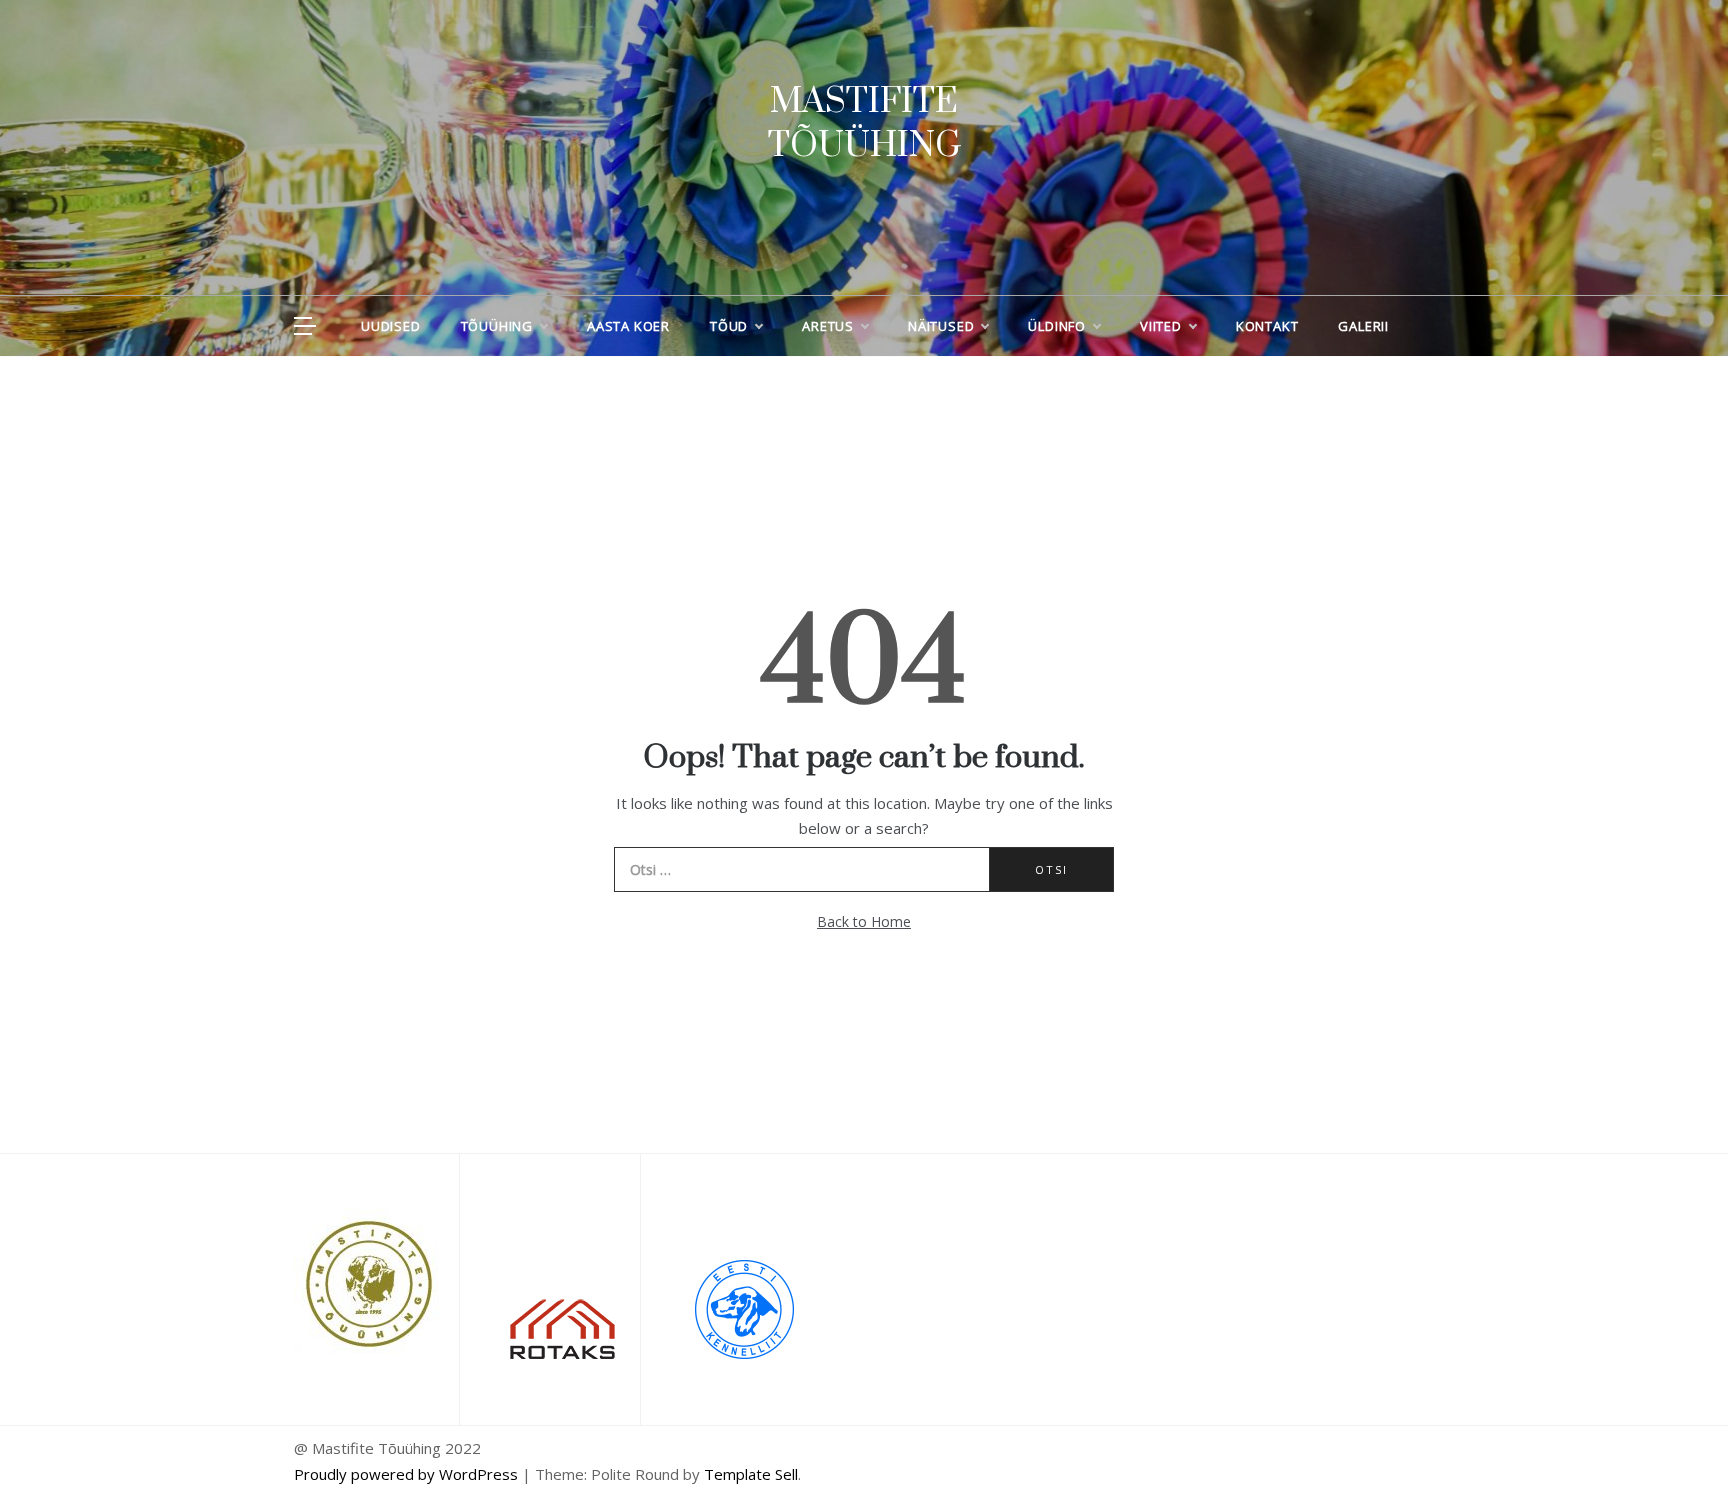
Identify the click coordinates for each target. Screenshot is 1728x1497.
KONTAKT (1267, 326)
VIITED (1161, 326)
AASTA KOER (628, 326)
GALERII (1363, 326)
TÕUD (729, 326)
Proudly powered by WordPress (408, 1474)
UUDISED (391, 326)
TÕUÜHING (497, 326)
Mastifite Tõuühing (864, 124)
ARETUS (828, 326)
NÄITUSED (941, 326)
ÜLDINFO (1057, 326)
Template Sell (751, 1474)
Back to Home (864, 921)
